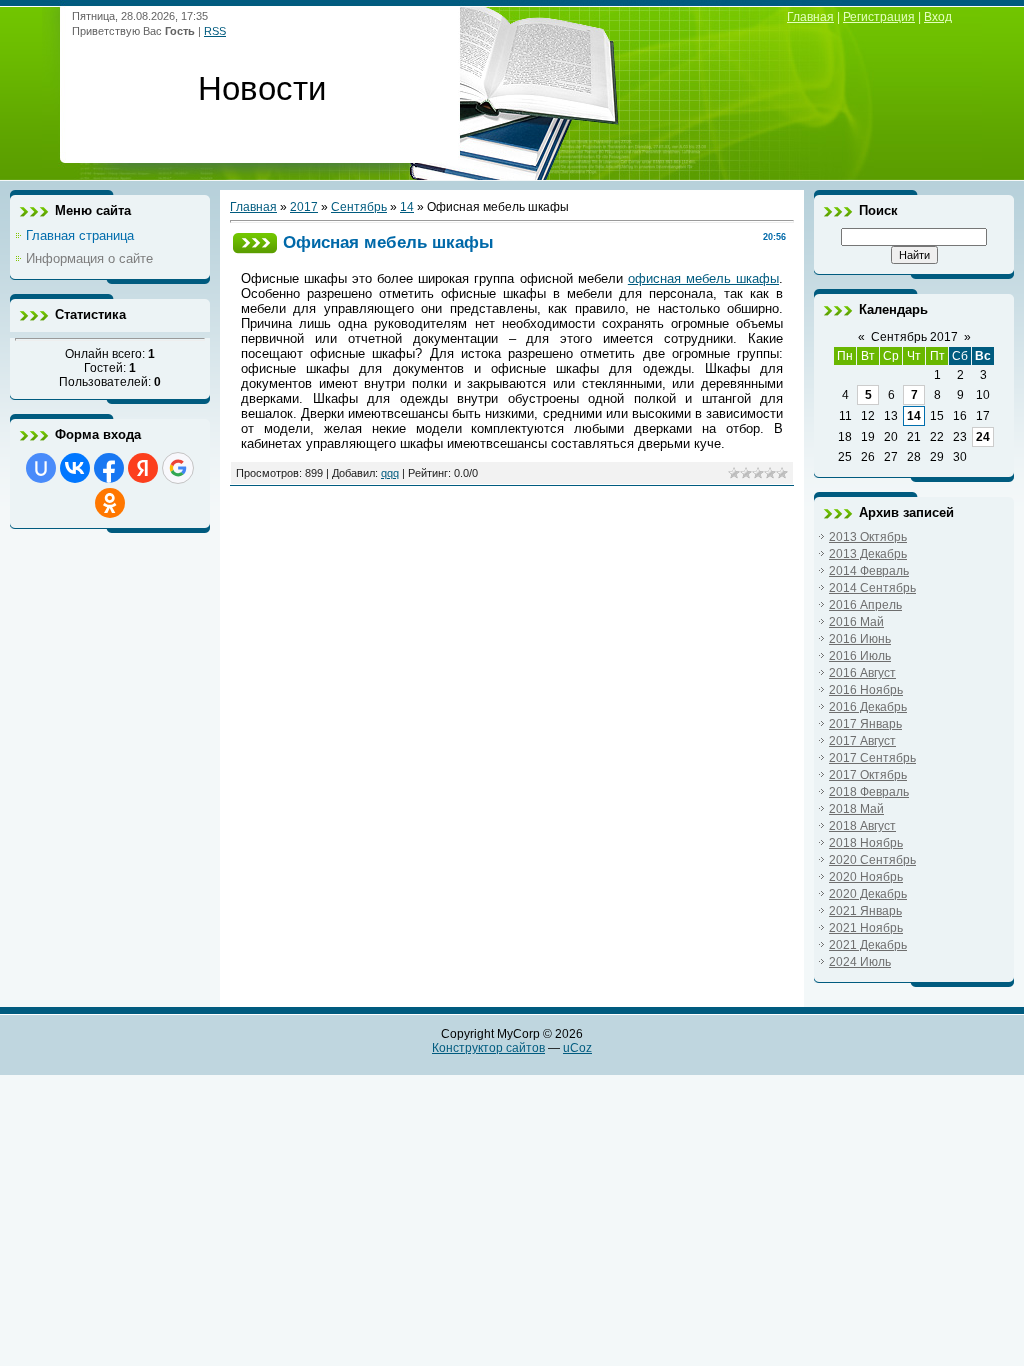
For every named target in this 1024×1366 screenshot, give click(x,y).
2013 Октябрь (868, 537)
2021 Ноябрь (866, 928)
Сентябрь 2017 (914, 337)
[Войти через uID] (41, 468)
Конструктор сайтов (488, 1048)
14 (407, 207)
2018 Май (856, 809)
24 (983, 437)
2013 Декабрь (868, 554)
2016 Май (856, 622)
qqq (390, 473)
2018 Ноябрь (866, 843)
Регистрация (879, 17)
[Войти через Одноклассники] (110, 503)
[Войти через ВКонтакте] (75, 468)
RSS (215, 31)
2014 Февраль (869, 571)
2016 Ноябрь (866, 690)
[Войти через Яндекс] (143, 468)
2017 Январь (865, 724)
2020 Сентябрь (872, 860)
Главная (810, 17)
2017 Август (862, 741)
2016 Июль (860, 656)
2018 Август (862, 826)
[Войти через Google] (178, 468)
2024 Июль (860, 962)
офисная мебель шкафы (703, 278)
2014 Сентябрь (872, 588)
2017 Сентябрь (872, 758)
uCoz (577, 1048)
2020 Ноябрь (866, 877)
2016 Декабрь (868, 707)
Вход (938, 17)
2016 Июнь (860, 639)
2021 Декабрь (868, 945)
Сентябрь (359, 207)
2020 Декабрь (868, 894)
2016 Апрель (865, 605)
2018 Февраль (869, 792)
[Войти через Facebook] (109, 468)
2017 (304, 207)
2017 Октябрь (868, 775)
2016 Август (862, 673)
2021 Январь (865, 911)
